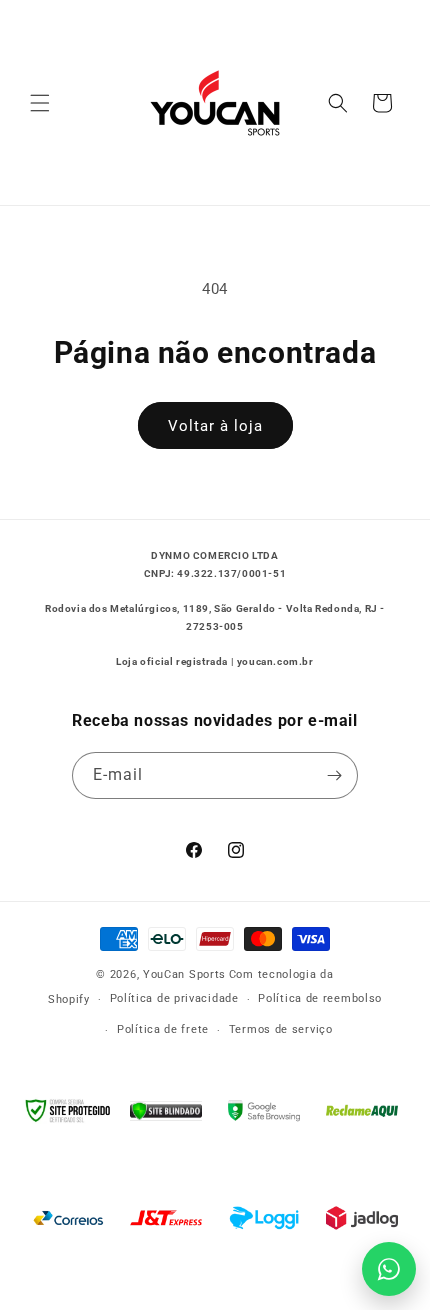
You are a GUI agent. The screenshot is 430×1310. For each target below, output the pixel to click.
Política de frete (163, 1029)
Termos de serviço (281, 1029)
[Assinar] (335, 775)
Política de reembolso (320, 998)
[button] (40, 103)
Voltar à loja (215, 426)
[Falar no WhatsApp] (389, 1269)
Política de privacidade (174, 998)
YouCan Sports (184, 974)
